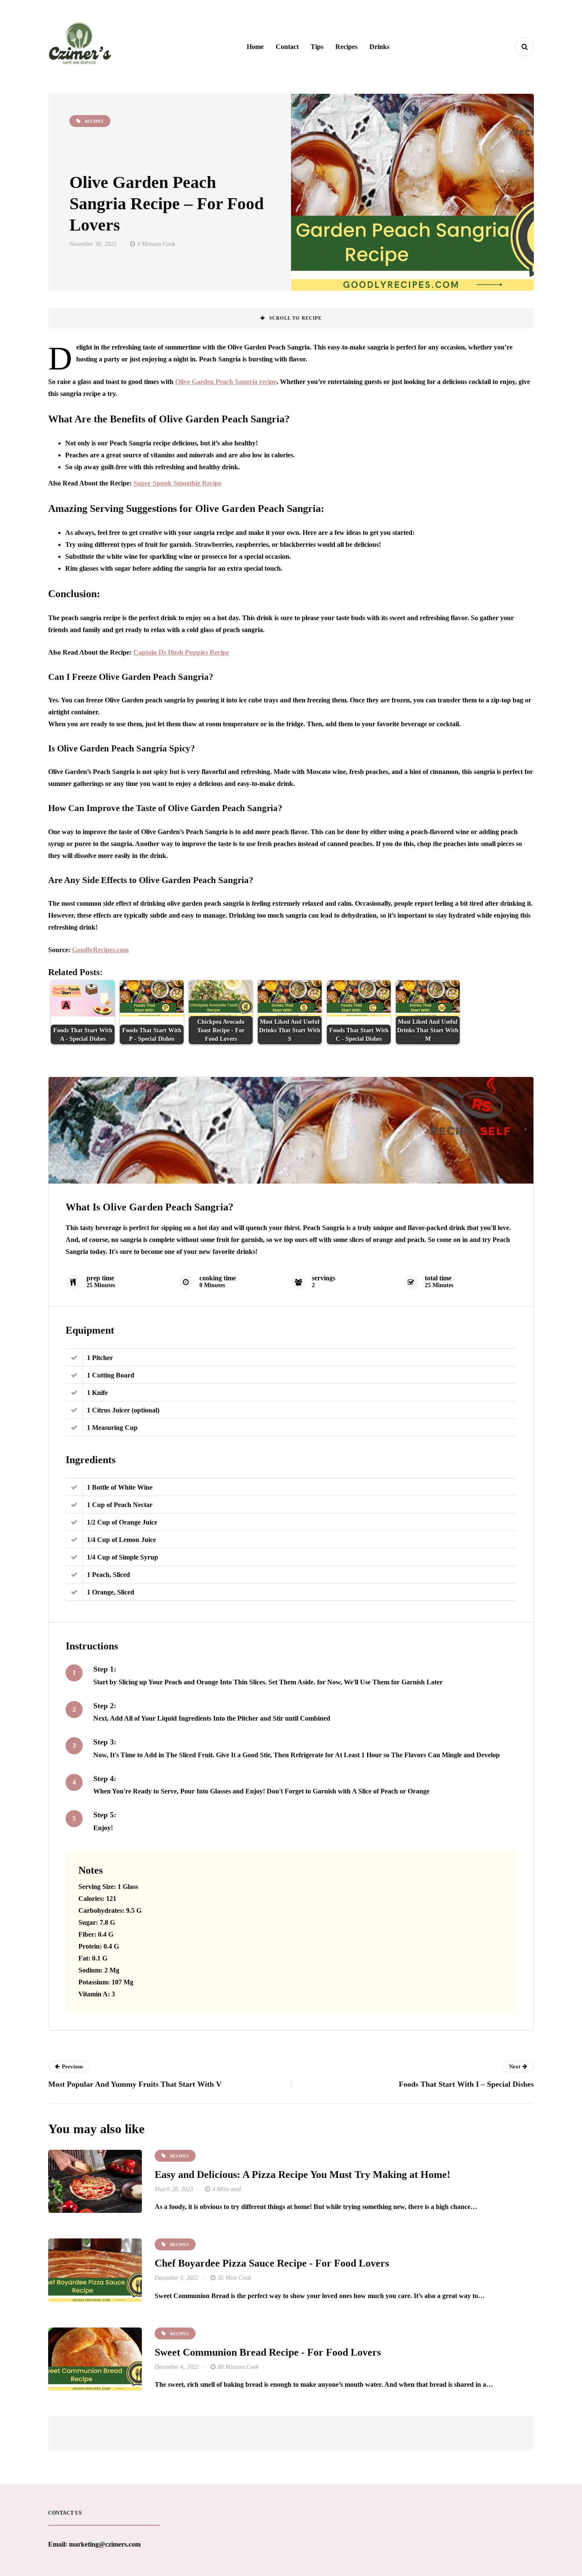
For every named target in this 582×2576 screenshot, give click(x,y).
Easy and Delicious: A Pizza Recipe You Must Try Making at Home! (303, 2175)
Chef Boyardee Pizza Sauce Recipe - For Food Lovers (272, 2263)
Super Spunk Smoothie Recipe (177, 483)
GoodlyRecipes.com (100, 950)
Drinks (379, 47)
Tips (317, 47)
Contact (287, 47)
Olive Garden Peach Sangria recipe (226, 382)
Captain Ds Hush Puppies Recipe (181, 652)
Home (255, 47)
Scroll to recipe (295, 318)
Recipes (346, 47)
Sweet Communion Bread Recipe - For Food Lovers (268, 2352)
